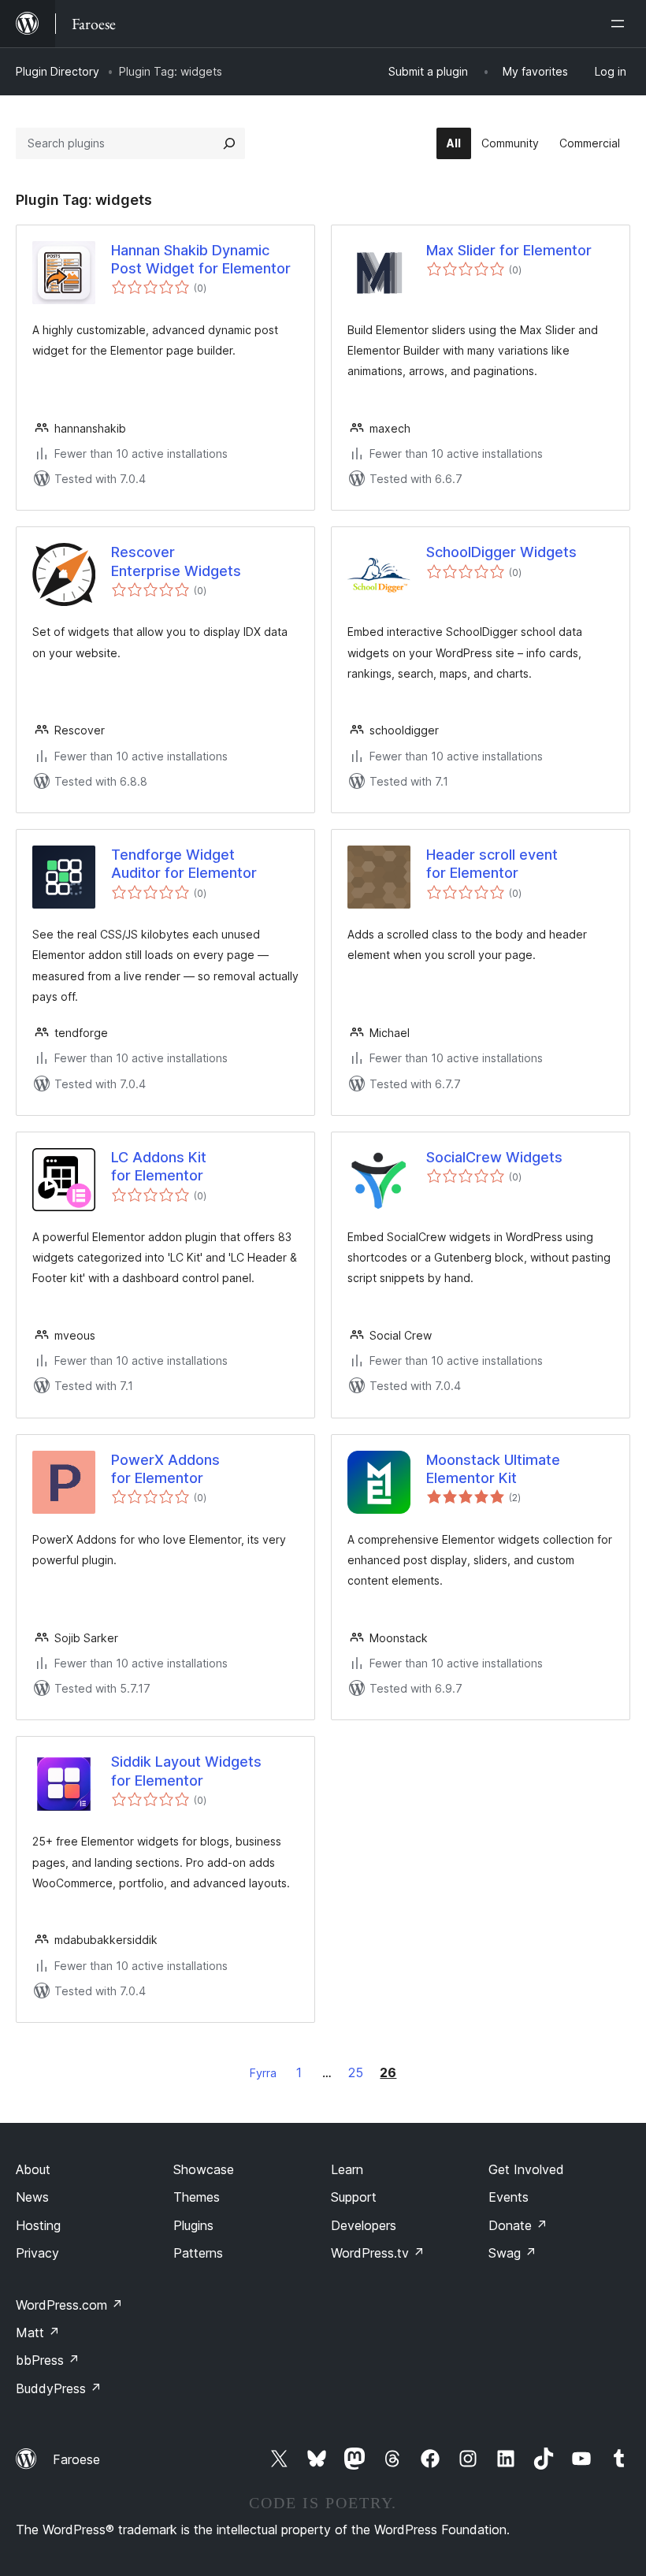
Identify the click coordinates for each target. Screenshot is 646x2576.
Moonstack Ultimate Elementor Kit (493, 1469)
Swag (512, 2253)
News (32, 2197)
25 (356, 2072)
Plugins (193, 2225)
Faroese (76, 2459)
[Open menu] (621, 24)
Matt (38, 2333)
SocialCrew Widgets (494, 1157)
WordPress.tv (378, 2253)
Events (509, 2197)
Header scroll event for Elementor (492, 864)
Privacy (37, 2253)
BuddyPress (59, 2388)
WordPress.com (69, 2305)
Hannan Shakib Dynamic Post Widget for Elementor (201, 259)
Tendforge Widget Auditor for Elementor (184, 864)
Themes (197, 2197)
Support (354, 2197)
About (33, 2169)
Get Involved (526, 2169)
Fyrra (263, 2073)
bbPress (48, 2360)
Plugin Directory (58, 71)
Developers (364, 2225)
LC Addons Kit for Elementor (159, 1166)
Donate (518, 2225)
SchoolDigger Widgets (501, 552)
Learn (347, 2169)
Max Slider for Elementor (509, 250)
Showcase (204, 2169)
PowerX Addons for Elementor (165, 1469)
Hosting (38, 2225)
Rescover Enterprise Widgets (176, 561)
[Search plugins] (229, 143)
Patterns (198, 2253)
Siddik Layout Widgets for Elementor (186, 1771)
